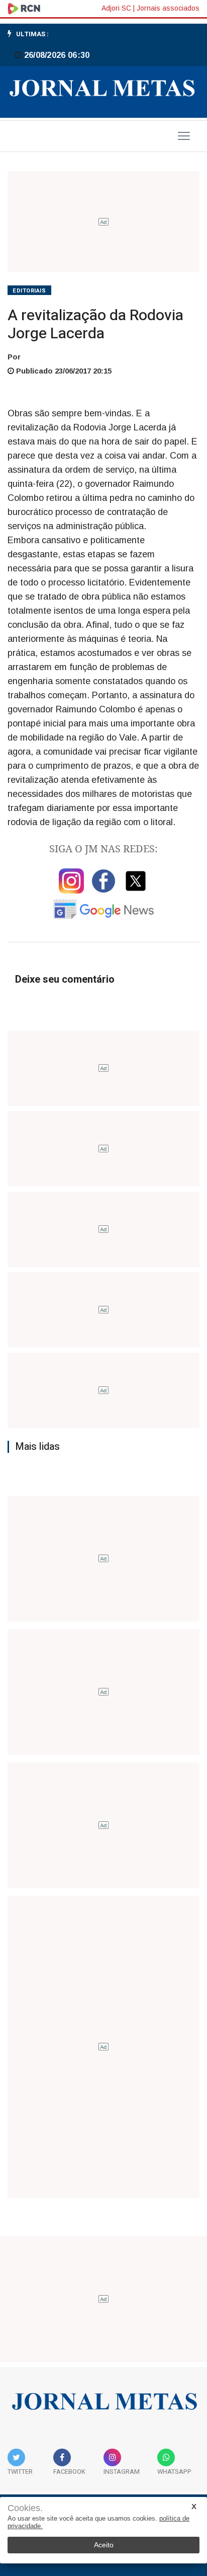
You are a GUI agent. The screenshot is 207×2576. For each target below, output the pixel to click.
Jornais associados (168, 8)
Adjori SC (116, 8)
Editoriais (29, 291)
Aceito (104, 2545)
